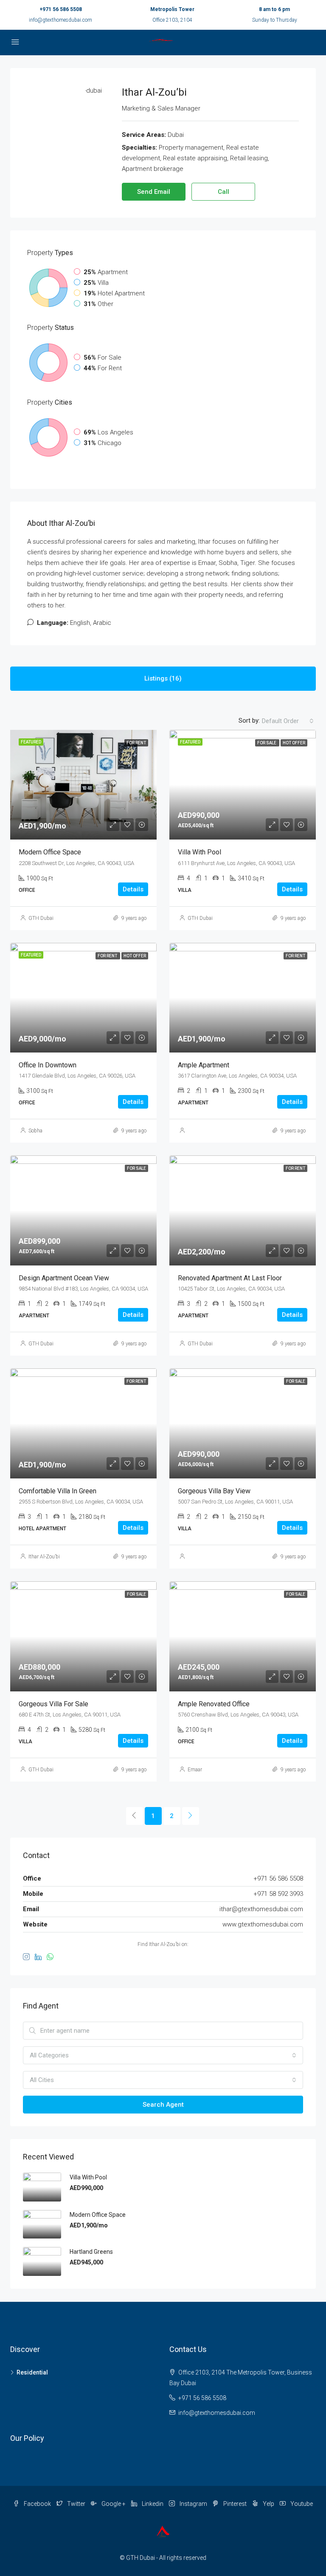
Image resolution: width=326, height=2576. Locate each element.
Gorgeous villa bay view (214, 1491)
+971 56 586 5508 (61, 9)
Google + (114, 2504)
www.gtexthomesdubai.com (263, 1924)
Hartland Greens (91, 2252)
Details (133, 889)
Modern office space (50, 852)
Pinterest (235, 2504)
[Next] (191, 1816)
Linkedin (153, 2504)
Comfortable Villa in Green (58, 1491)
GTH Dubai (41, 918)
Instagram (193, 2504)
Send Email (154, 192)
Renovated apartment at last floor (230, 1278)
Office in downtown (48, 1065)
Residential (32, 2372)
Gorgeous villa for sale (53, 1704)
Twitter (76, 2504)
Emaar (195, 1770)
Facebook (37, 2504)
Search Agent (163, 2105)
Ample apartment (204, 1065)
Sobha (35, 1131)
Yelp (268, 2504)
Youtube (301, 2504)
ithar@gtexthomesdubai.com (261, 1909)
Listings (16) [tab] (163, 678)
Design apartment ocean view (64, 1278)
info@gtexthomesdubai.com (60, 20)
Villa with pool (200, 852)
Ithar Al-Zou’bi (44, 1557)
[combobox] (288, 721)
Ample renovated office (214, 1704)
